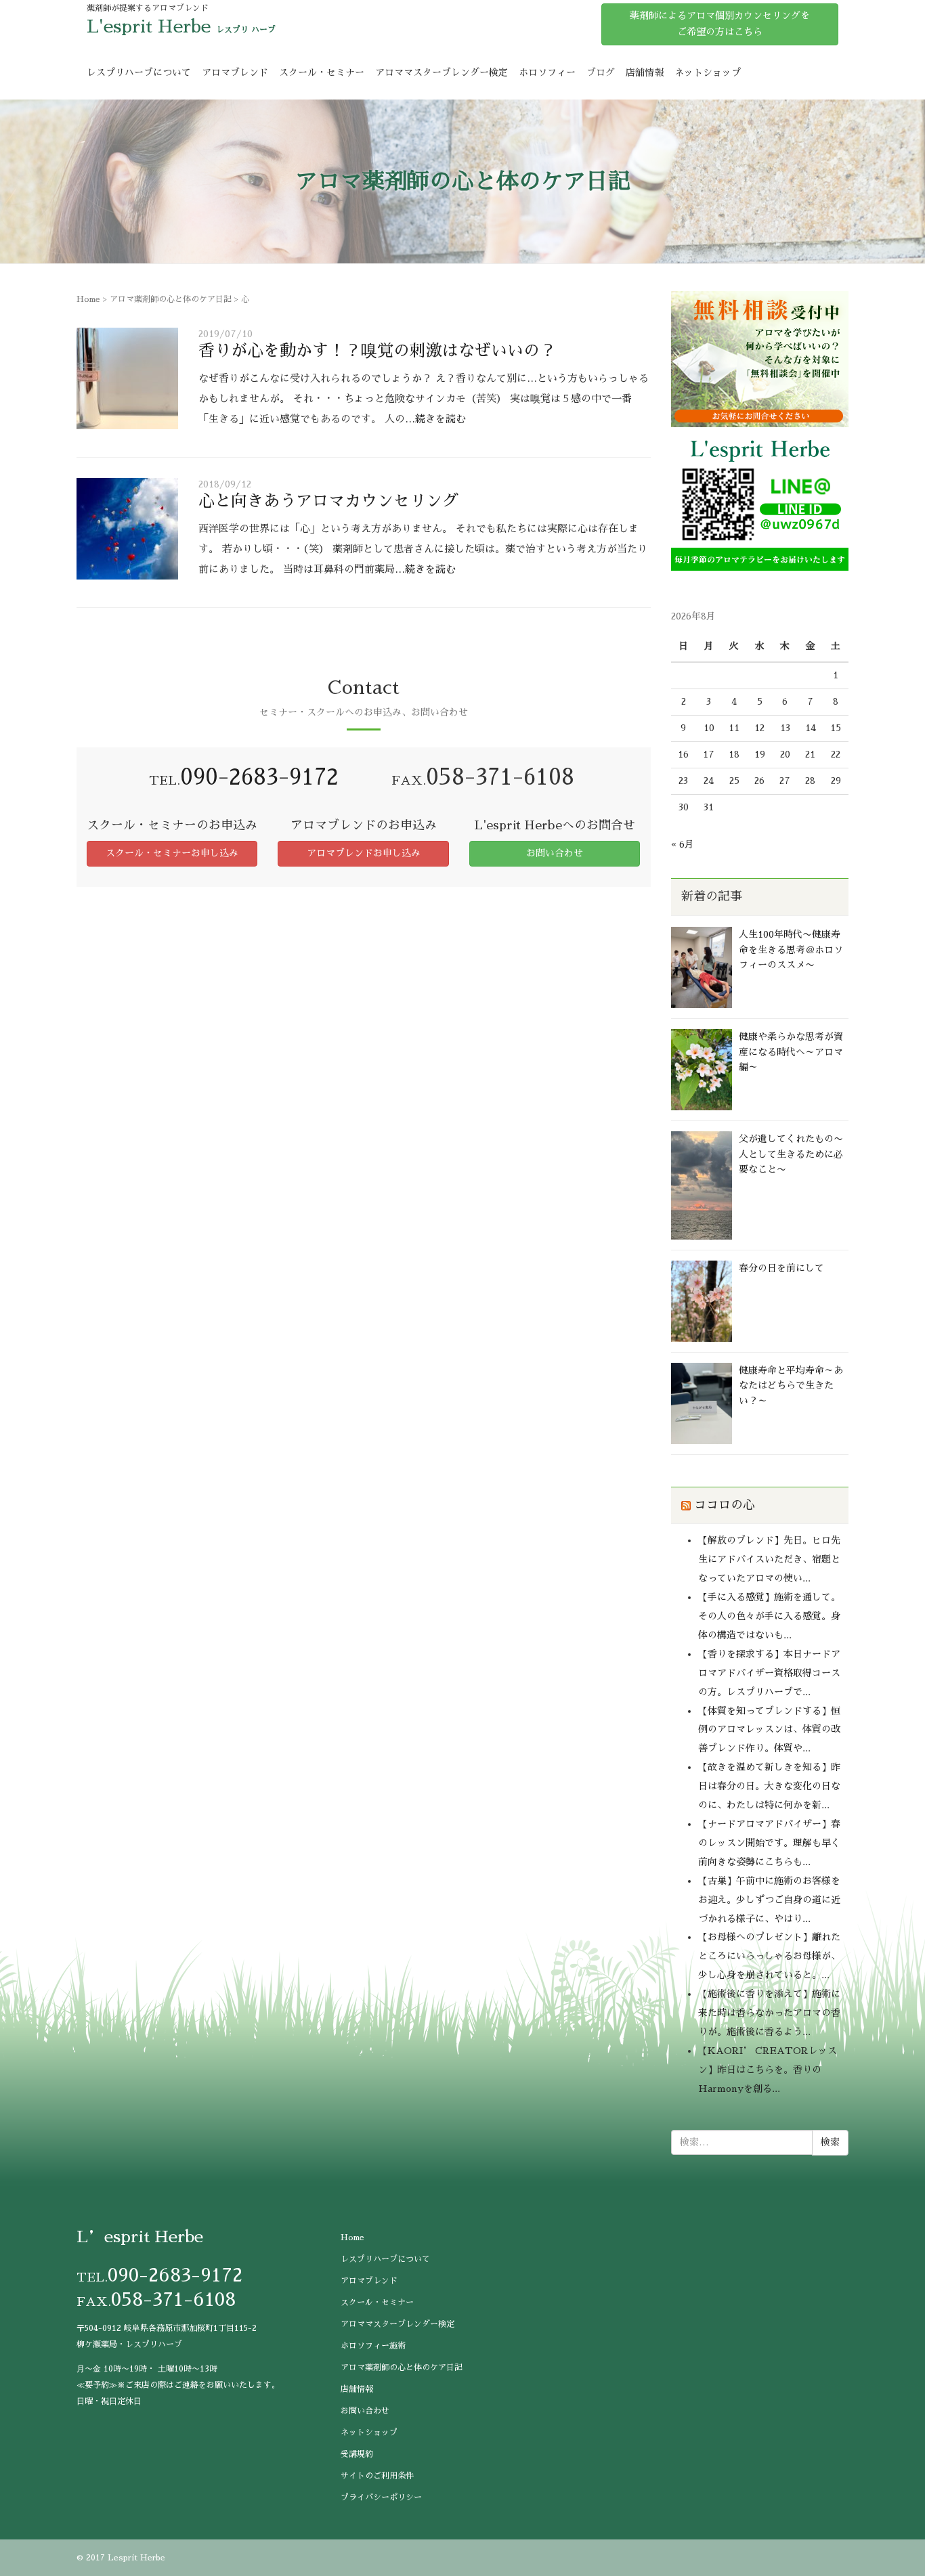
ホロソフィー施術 (373, 2346)
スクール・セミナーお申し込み (172, 853)
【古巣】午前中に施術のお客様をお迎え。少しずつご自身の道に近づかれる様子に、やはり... (769, 1900)
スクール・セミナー (322, 72)
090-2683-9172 (259, 777)
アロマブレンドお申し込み (364, 853)
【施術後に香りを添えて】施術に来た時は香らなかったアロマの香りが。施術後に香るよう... (769, 2013)
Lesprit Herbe (136, 2558)
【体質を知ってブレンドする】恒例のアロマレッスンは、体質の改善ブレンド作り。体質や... (769, 1730)
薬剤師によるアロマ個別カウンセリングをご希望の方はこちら (720, 24)
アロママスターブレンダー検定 (442, 72)
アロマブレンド (235, 72)
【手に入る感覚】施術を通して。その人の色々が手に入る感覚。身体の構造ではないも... (769, 1616)
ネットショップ (708, 72)
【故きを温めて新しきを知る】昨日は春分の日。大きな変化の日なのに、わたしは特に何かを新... (769, 1786)
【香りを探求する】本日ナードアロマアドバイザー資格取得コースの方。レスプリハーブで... (769, 1673)
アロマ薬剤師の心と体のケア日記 (171, 299)
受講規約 (357, 2454)
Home (88, 299)
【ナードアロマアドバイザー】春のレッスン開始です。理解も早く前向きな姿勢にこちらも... (769, 1843)
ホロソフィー (547, 72)
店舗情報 (645, 72)
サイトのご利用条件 (377, 2476)
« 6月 (683, 844)
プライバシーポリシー (381, 2497)
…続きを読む (435, 419)
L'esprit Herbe (149, 26)
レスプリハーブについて (139, 72)
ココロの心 (725, 1505)
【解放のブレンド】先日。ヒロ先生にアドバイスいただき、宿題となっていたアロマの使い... (769, 1559)
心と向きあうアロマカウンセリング (328, 501)
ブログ (601, 72)
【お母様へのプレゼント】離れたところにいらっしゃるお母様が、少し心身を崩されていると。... (769, 1956)
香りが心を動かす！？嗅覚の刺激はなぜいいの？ (377, 351)
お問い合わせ (555, 853)
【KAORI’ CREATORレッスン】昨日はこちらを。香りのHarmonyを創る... (768, 2070)
